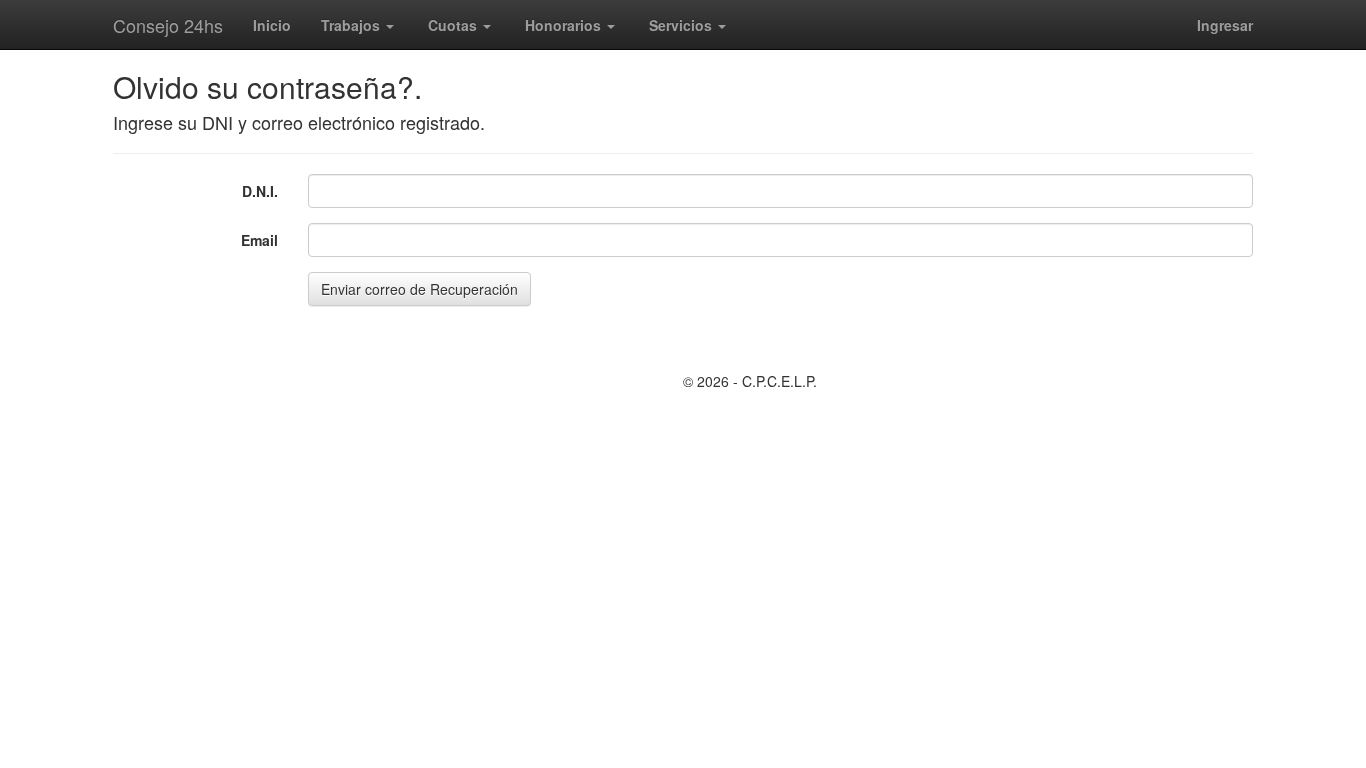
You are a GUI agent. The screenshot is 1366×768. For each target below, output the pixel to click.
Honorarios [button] (565, 25)
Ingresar (1225, 25)
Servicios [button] (682, 25)
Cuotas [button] (454, 25)
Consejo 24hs (168, 25)
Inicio (272, 25)
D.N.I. (260, 191)
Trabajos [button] (352, 25)
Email (259, 240)
